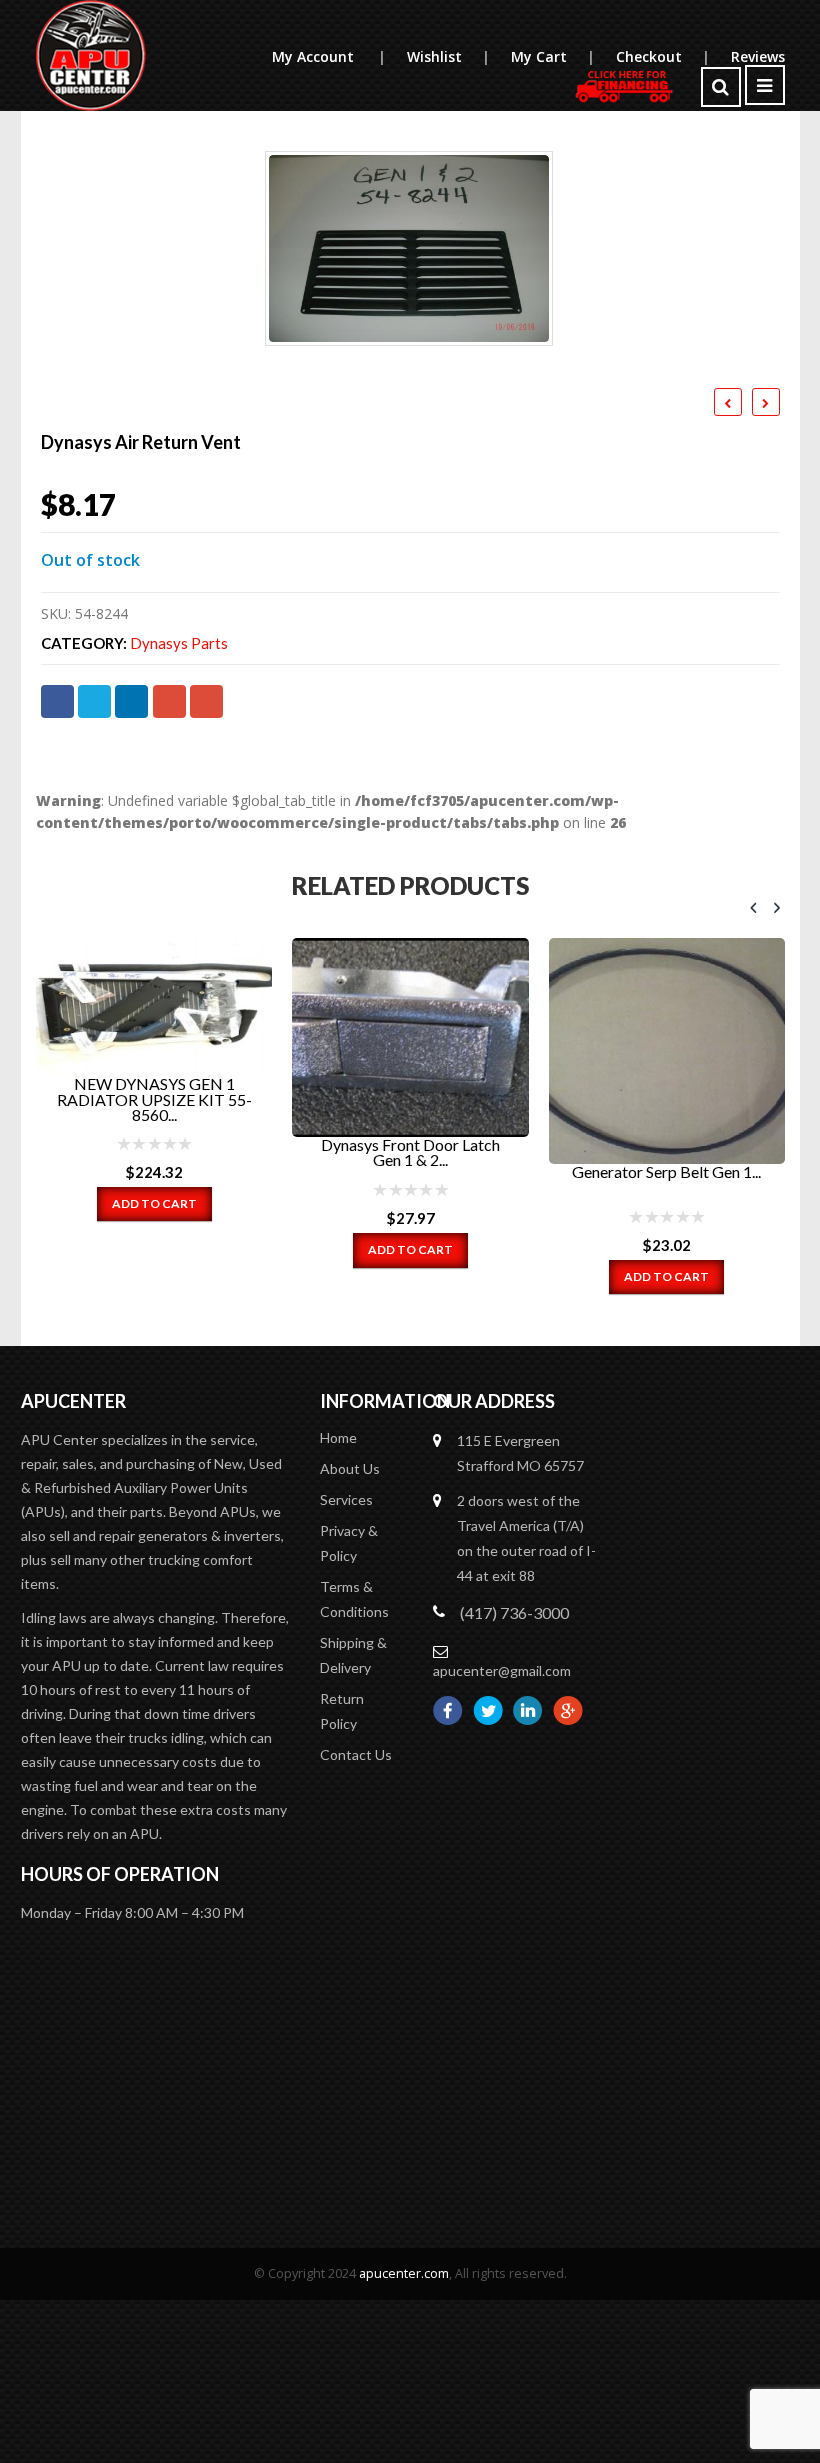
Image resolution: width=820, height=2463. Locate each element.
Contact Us (356, 1754)
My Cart (552, 56)
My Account (328, 56)
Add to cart (154, 1203)
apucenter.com (404, 2273)
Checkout (662, 56)
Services (346, 1499)
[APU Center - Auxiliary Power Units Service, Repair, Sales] (91, 55)
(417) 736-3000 (514, 1612)
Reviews (758, 56)
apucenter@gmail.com (502, 1670)
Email (206, 701)
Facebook (57, 701)
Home (338, 1437)
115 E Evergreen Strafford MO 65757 (520, 1453)
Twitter (94, 701)
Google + (169, 701)
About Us (350, 1468)
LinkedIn (131, 701)
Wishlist (448, 56)
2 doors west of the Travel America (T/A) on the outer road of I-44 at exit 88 (526, 1538)
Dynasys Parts (179, 643)
